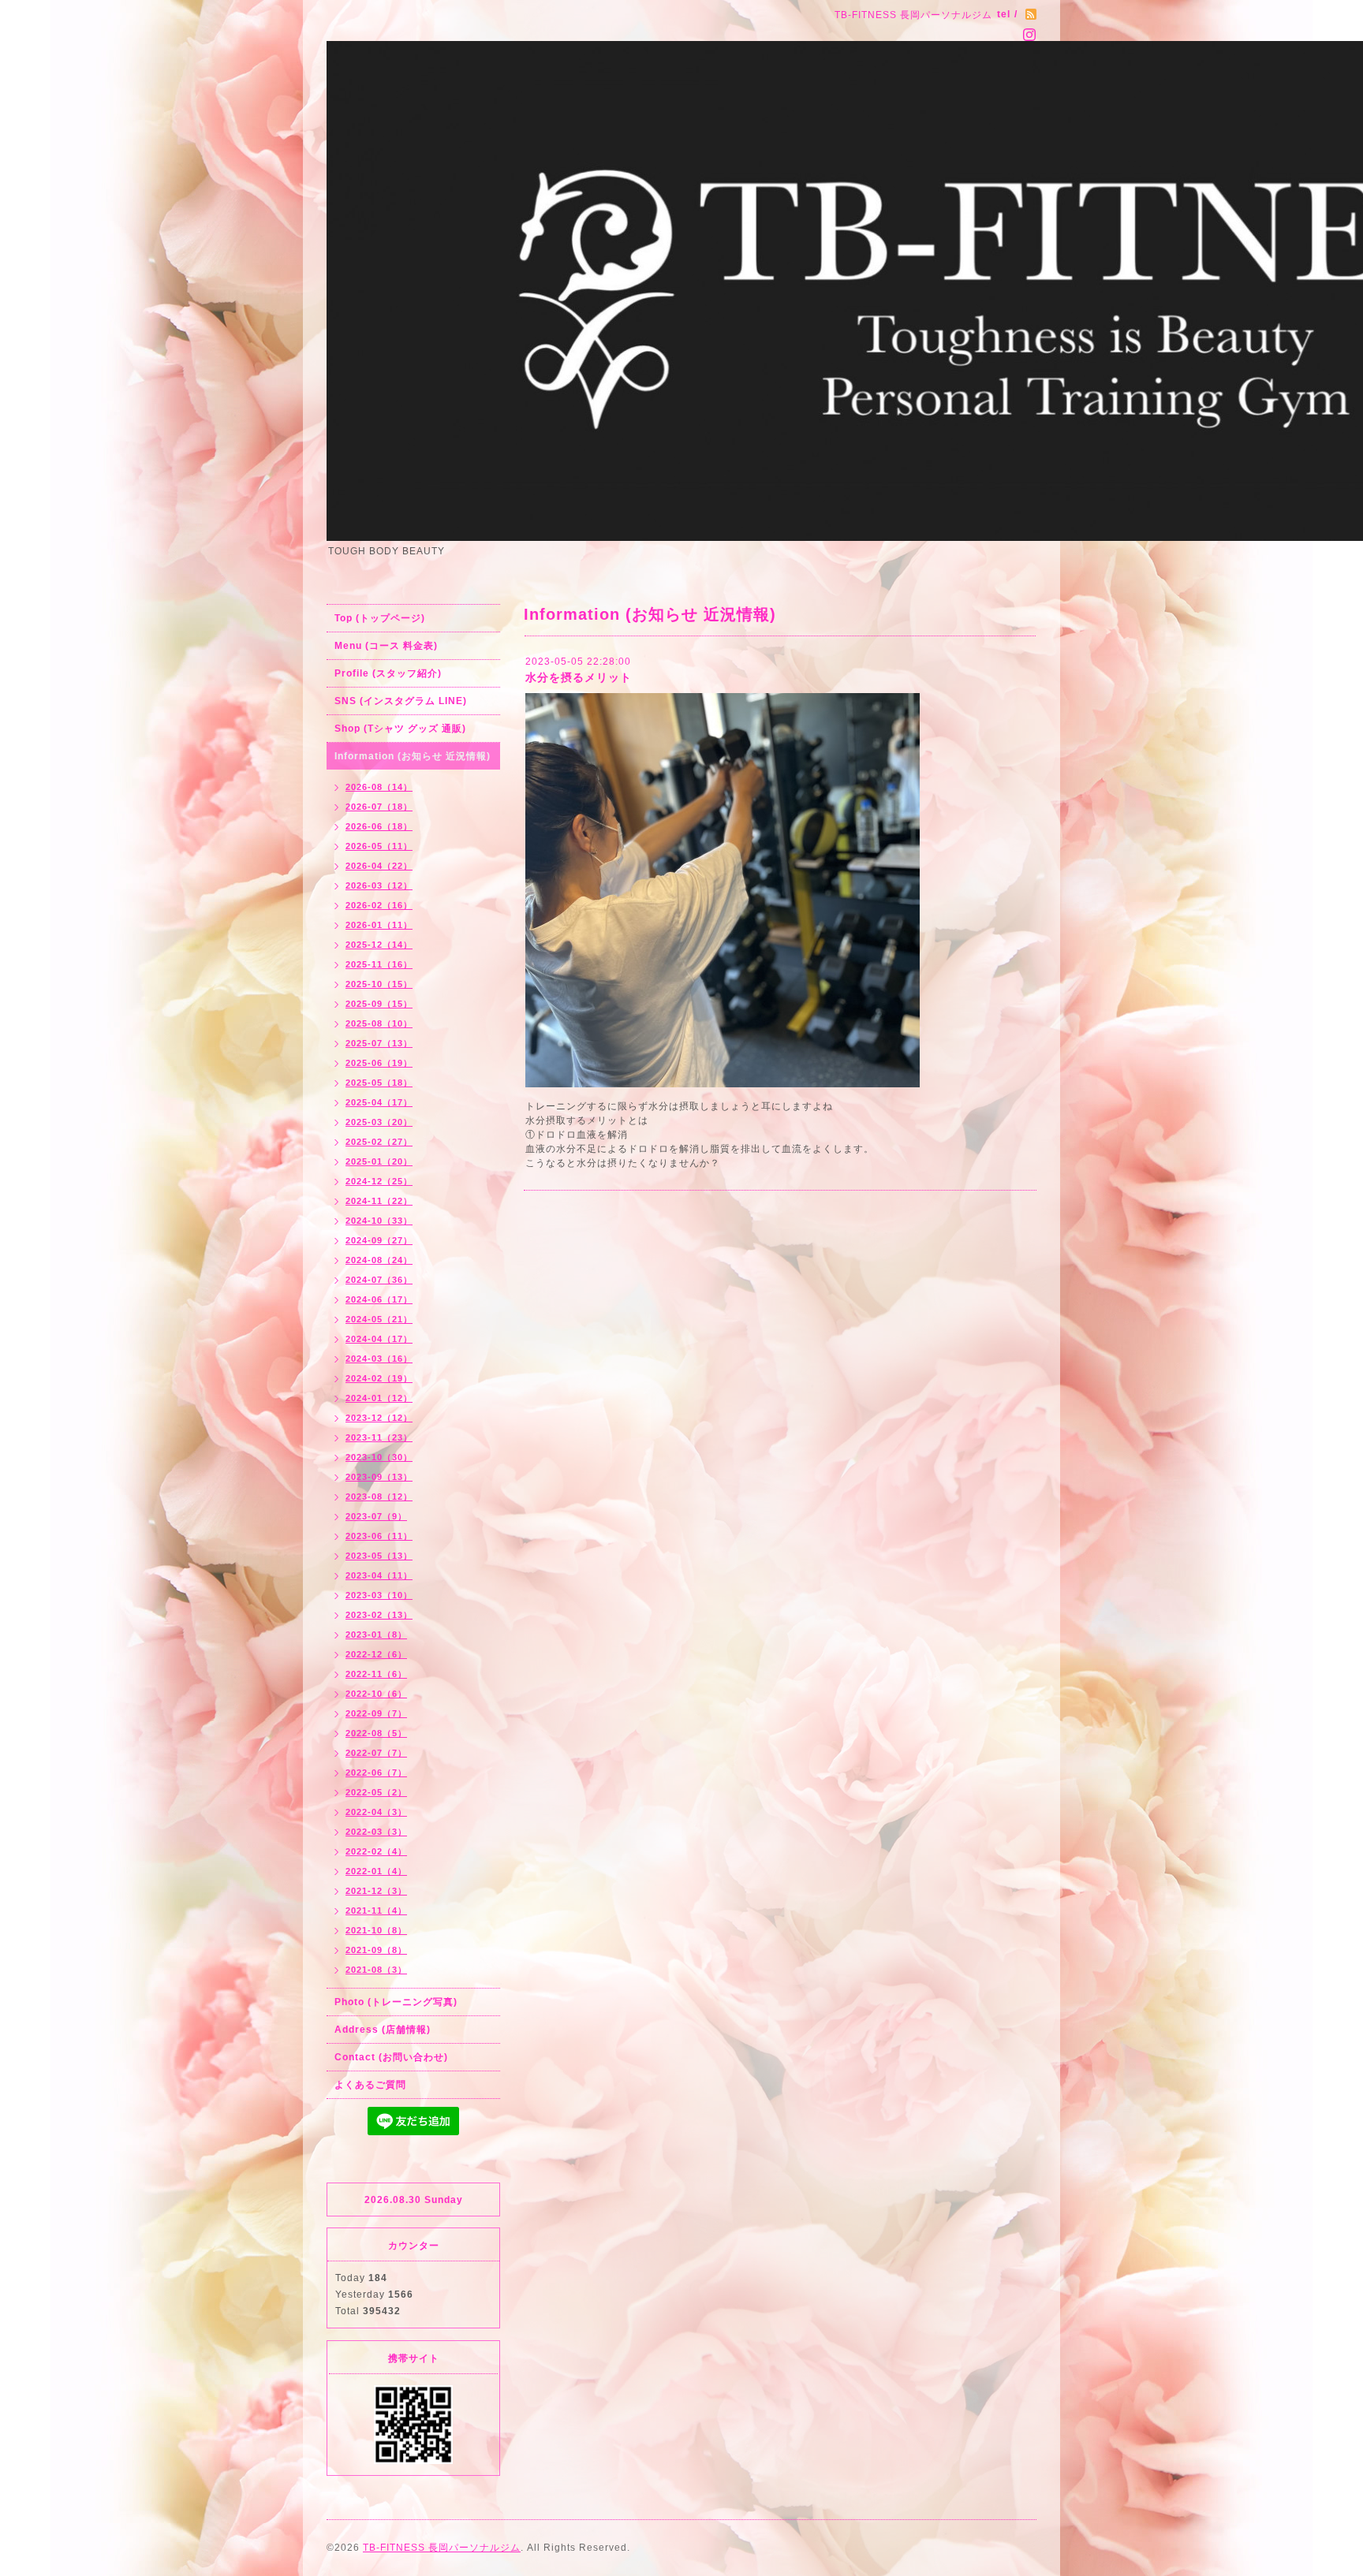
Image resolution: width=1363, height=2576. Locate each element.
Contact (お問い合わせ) (391, 2057)
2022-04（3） (376, 1812)
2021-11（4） (376, 1911)
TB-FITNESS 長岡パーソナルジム (442, 2548)
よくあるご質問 (370, 2085)
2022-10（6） (376, 1694)
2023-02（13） (379, 1615)
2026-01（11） (379, 925)
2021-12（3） (376, 1891)
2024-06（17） (379, 1299)
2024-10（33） (379, 1221)
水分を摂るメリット (579, 677)
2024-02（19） (379, 1378)
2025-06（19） (379, 1063)
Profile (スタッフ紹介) (388, 673)
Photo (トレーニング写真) (396, 2002)
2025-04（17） (379, 1102)
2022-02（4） (376, 1851)
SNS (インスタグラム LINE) (401, 701)
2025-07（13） (379, 1043)
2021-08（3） (376, 1970)
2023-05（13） (379, 1556)
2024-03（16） (379, 1359)
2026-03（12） (379, 885)
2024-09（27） (379, 1240)
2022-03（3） (376, 1832)
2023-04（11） (379, 1575)
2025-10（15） (379, 984)
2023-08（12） (379, 1497)
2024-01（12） (379, 1398)
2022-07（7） (376, 1753)
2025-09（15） (379, 1004)
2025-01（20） (379, 1161)
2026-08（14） (379, 787)
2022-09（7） (376, 1713)
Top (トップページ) (380, 618)
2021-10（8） (376, 1930)
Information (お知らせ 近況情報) (413, 756)
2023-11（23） (379, 1437)
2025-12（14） (379, 945)
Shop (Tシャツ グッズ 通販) (400, 729)
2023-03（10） (379, 1595)
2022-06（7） (376, 1773)
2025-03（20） (379, 1122)
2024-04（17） (379, 1339)
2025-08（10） (379, 1023)
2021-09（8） (376, 1950)
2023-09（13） (379, 1477)
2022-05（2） (376, 1792)
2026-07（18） (379, 807)
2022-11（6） (376, 1674)
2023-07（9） (376, 1516)
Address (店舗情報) (383, 2030)
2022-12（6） (376, 1654)
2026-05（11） (379, 846)
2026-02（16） (379, 905)
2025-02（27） (379, 1142)
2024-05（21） (379, 1319)
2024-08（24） (379, 1260)
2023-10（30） (379, 1457)
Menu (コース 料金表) (386, 646)
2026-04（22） (379, 866)
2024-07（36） (379, 1280)
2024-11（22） (379, 1201)
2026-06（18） (379, 826)
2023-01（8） (376, 1635)
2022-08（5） (376, 1733)
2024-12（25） (379, 1181)
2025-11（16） (379, 964)
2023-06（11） (379, 1536)
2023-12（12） (379, 1418)
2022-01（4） (376, 1871)
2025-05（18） (379, 1083)
